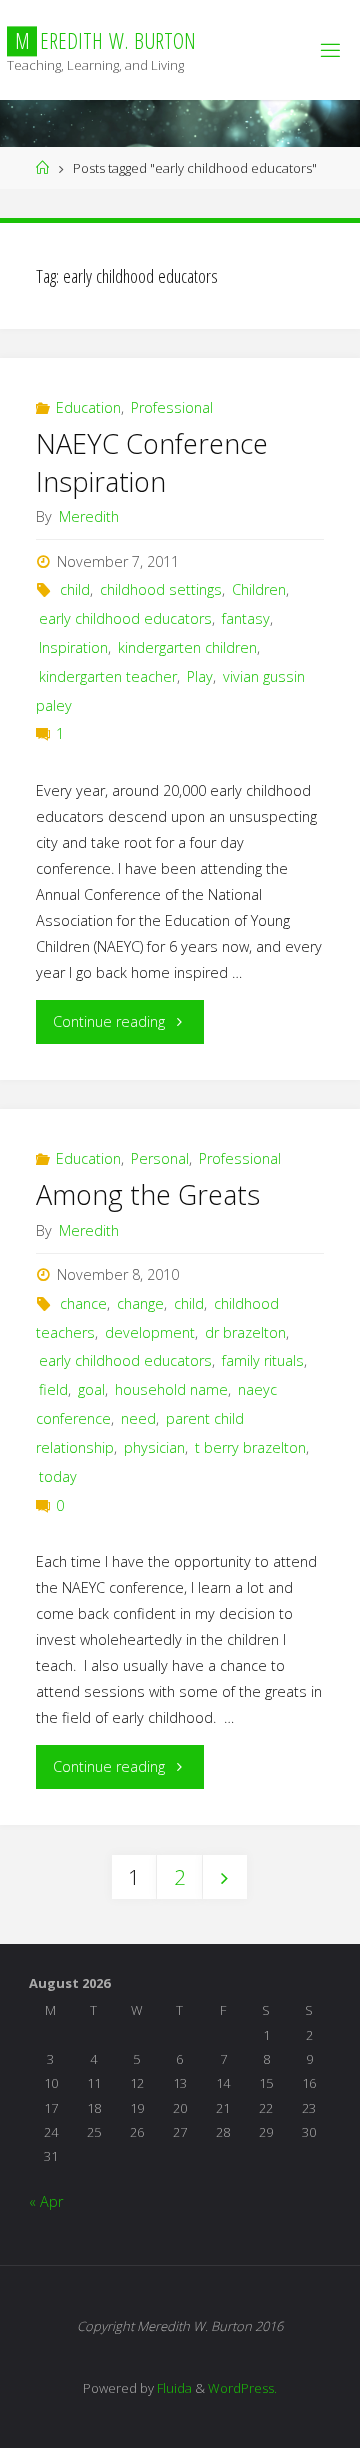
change (140, 1303)
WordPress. (242, 2388)
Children (259, 589)
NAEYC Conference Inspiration (152, 462)
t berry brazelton (250, 1447)
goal (91, 1389)
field (53, 1389)
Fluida (173, 2388)
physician (154, 1447)
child (75, 589)
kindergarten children (187, 647)
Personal (160, 1158)
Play (200, 676)
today (58, 1476)
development (150, 1332)
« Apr (46, 2201)
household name (171, 1389)
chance (83, 1303)
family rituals (263, 1360)
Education (88, 407)
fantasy (246, 618)
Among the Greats (148, 1194)
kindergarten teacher (108, 676)
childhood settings (161, 589)
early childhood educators (125, 618)
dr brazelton (245, 1332)
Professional (172, 407)
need (138, 1418)
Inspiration (73, 647)
